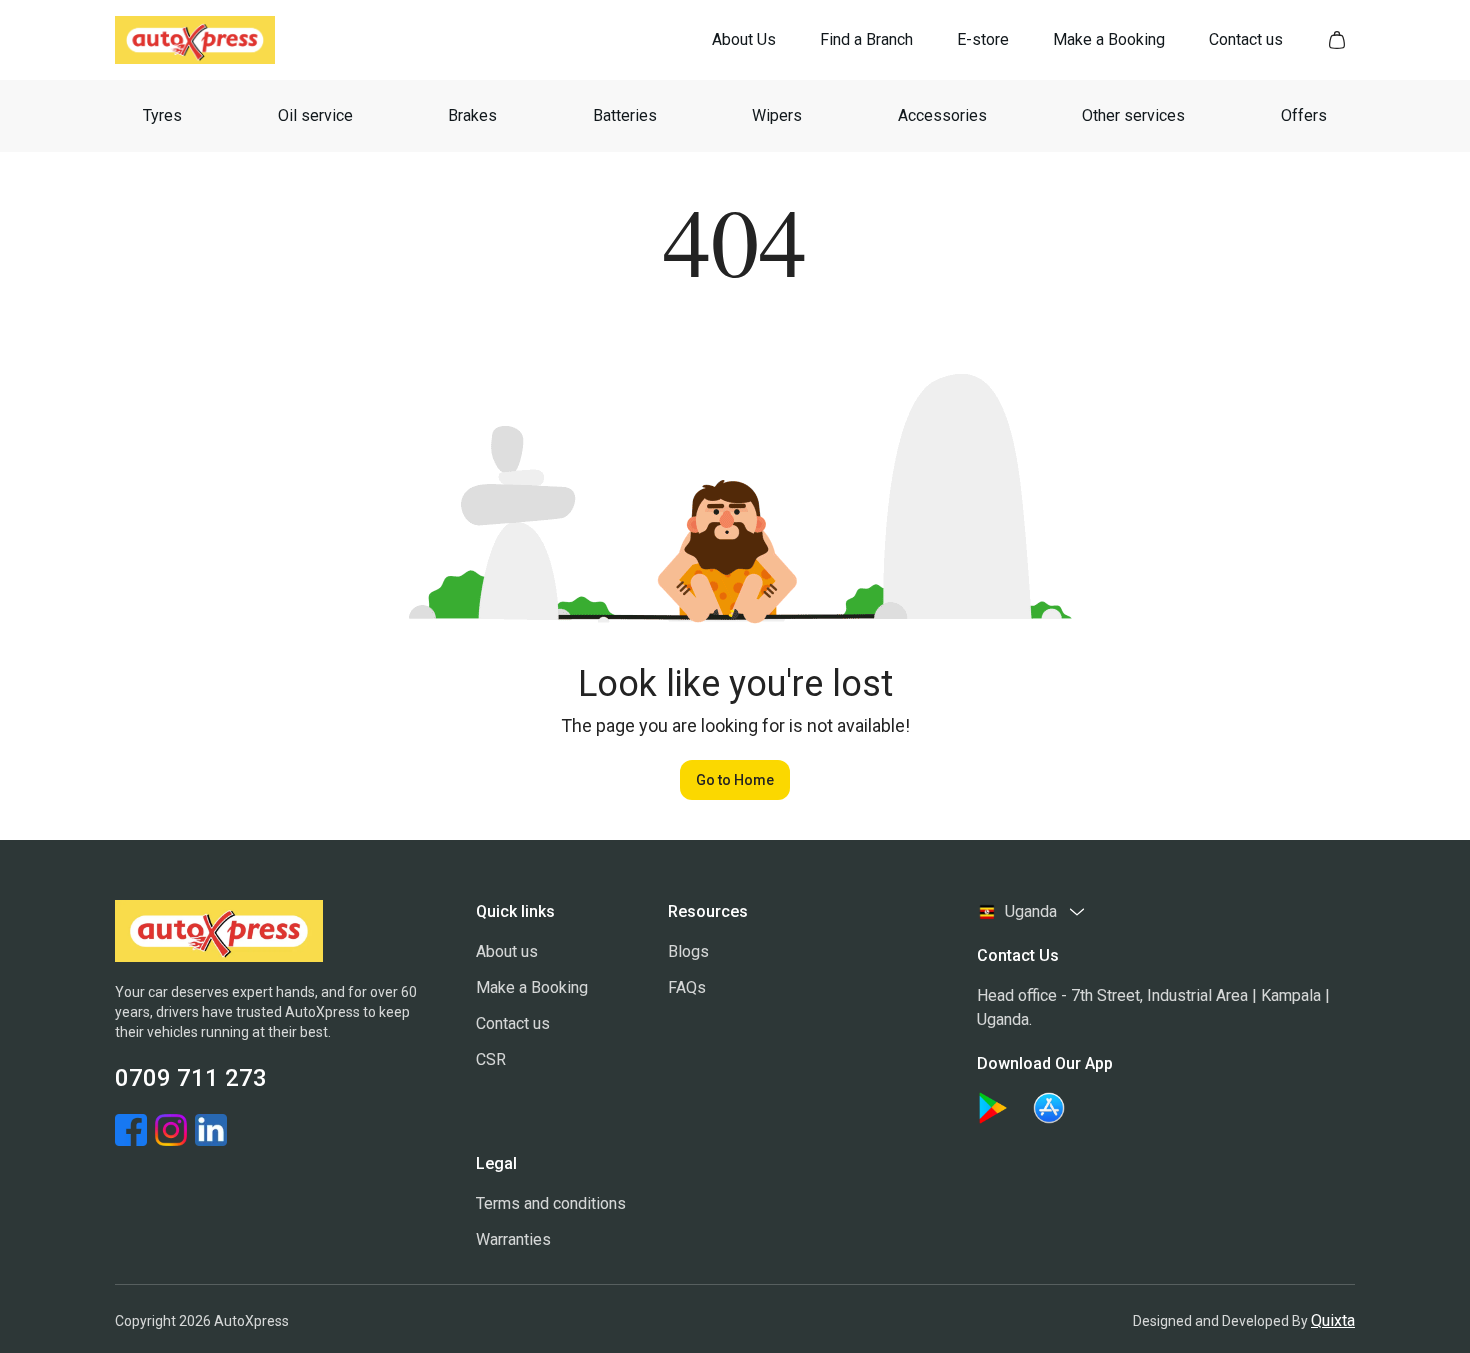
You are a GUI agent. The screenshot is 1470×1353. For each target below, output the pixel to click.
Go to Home (735, 780)
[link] (744, 40)
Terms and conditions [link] (551, 1203)
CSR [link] (491, 1059)
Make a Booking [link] (532, 987)
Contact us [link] (513, 1023)
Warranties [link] (513, 1239)
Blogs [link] (688, 951)
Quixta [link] (1333, 1320)
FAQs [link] (687, 987)
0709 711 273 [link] (191, 1078)
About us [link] (507, 951)
